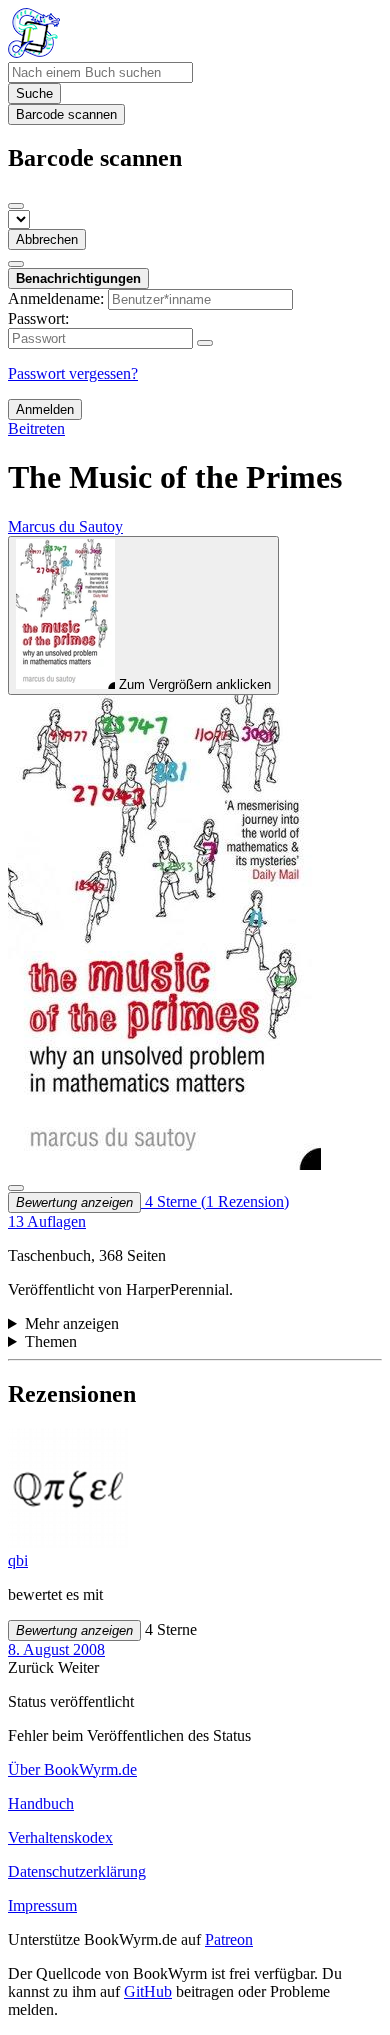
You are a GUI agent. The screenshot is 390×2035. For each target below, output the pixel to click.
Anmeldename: (56, 298)
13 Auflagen (47, 1221)
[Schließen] (16, 206)
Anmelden (45, 409)
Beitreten (36, 428)
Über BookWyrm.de (72, 1769)
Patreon (229, 1939)
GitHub (148, 1991)
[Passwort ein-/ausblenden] (205, 343)
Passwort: (38, 318)
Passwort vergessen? (73, 373)
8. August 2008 (56, 1649)
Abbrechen (47, 239)
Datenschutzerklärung (77, 1871)
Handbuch (41, 1803)
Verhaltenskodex (60, 1837)
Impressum (42, 1905)
